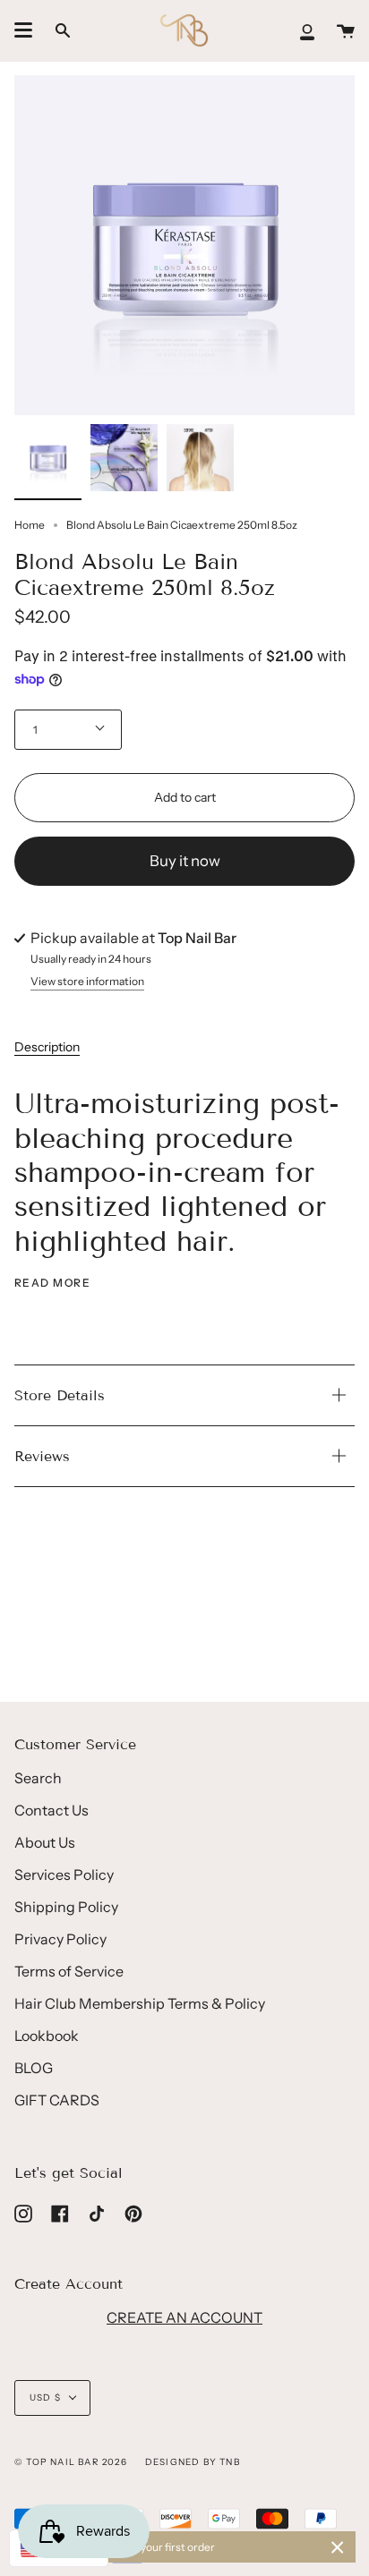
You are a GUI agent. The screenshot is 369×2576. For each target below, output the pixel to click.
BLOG (34, 2068)
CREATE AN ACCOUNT (184, 2317)
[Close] (338, 2547)
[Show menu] (23, 30)
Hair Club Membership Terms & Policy (140, 2003)
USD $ (45, 2397)
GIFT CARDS (57, 2100)
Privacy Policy (60, 1939)
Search (38, 1778)
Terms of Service (69, 1971)
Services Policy (64, 1875)
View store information (87, 982)
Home (30, 525)
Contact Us (51, 1810)
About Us (45, 1842)
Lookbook (47, 2036)
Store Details (60, 1395)
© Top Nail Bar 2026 (71, 2462)
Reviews (42, 1456)
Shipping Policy (66, 1907)
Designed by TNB (193, 2462)
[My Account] (307, 30)
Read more (52, 1283)
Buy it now (185, 861)
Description (47, 1047)
